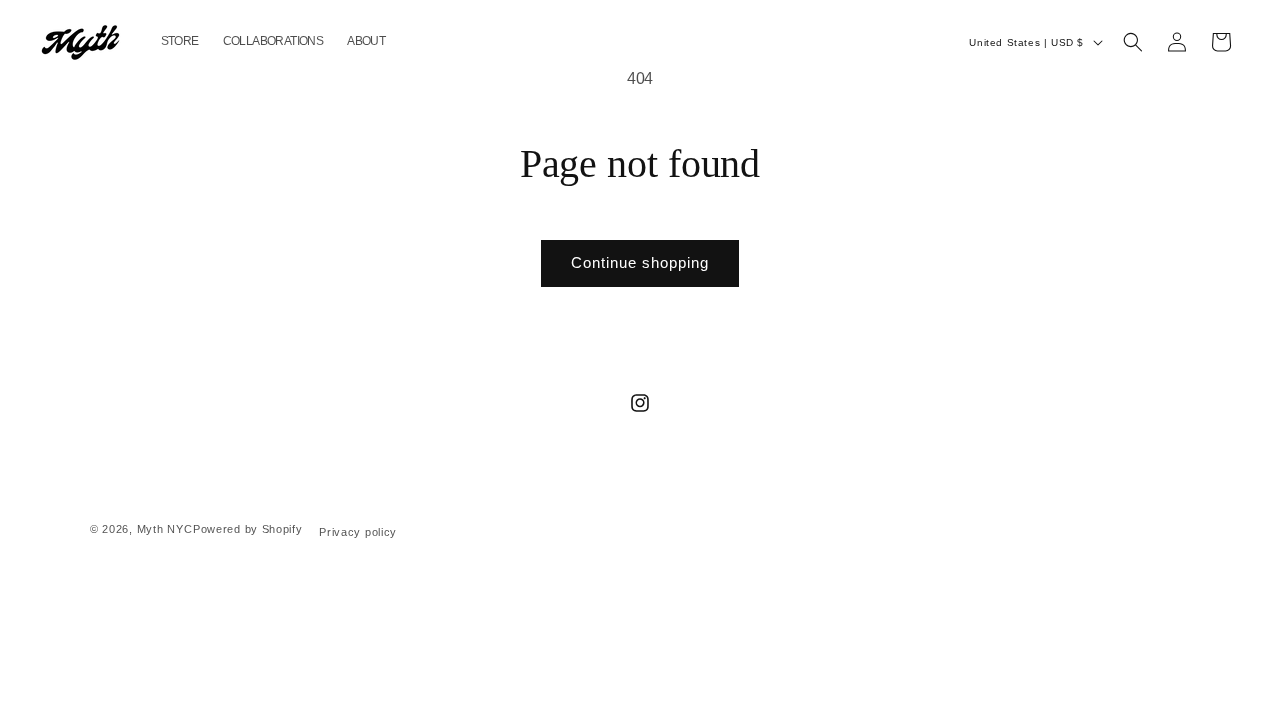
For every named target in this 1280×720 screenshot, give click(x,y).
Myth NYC (165, 529)
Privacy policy (358, 532)
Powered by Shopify (248, 529)
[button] (1133, 42)
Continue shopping (640, 262)
